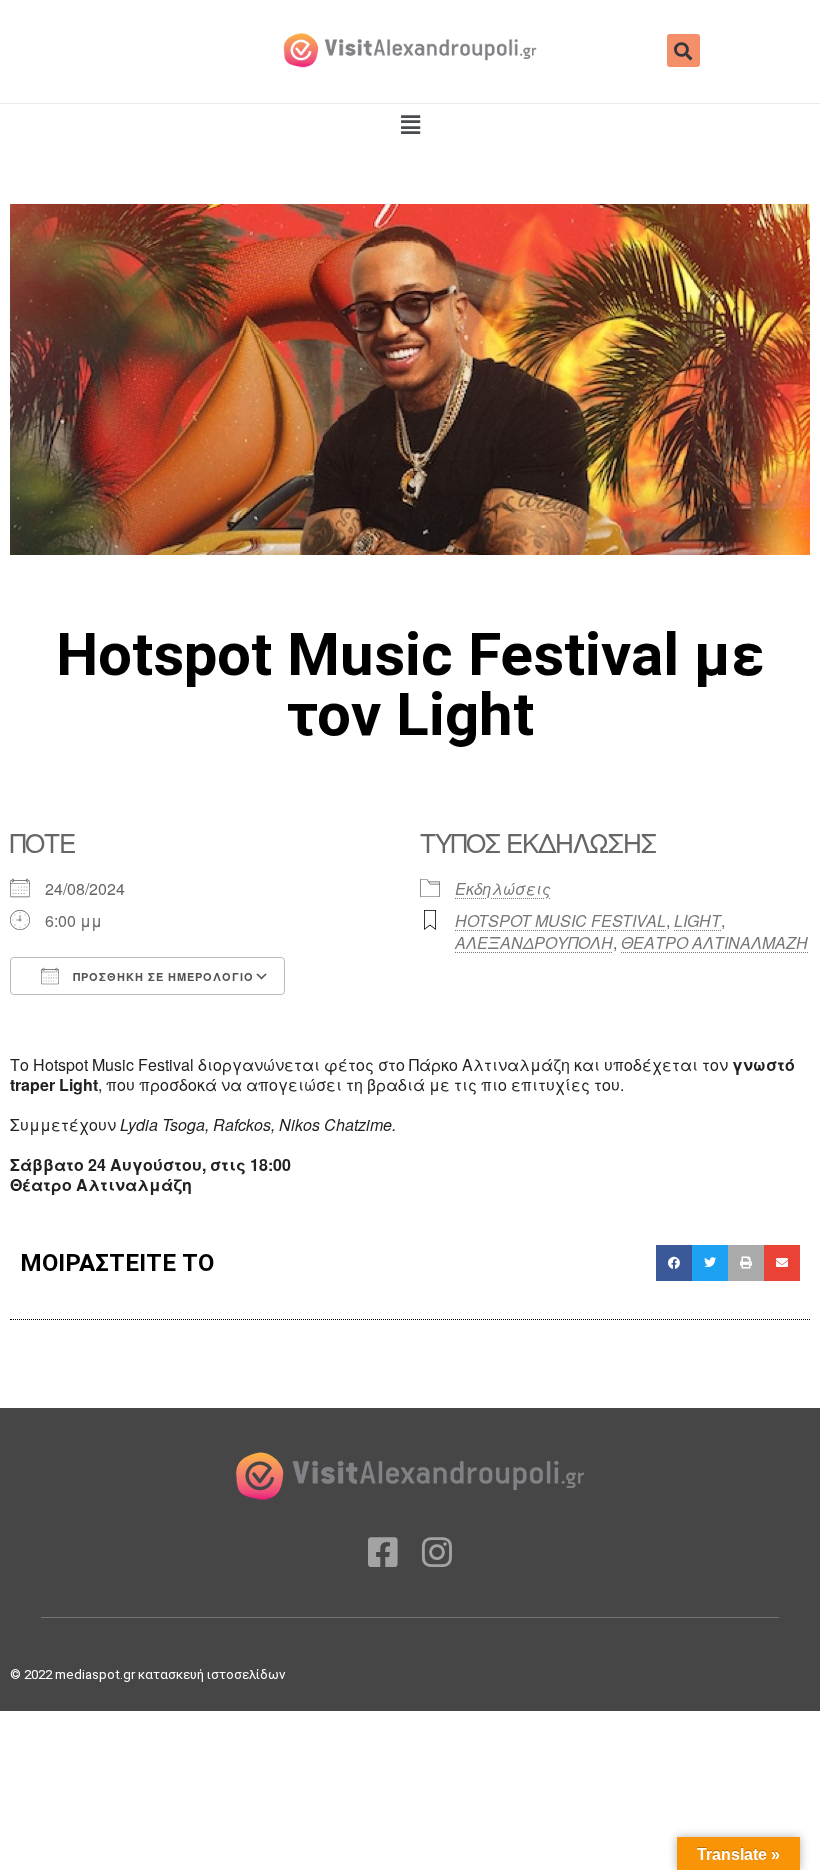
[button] (683, 50)
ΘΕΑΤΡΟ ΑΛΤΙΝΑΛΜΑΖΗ (714, 942)
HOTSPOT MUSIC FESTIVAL (560, 920)
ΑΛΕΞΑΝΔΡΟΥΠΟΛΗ (534, 942)
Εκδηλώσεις (503, 888)
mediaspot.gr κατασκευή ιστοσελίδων (171, 1674)
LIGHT (697, 920)
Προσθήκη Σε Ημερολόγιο (161, 976)
